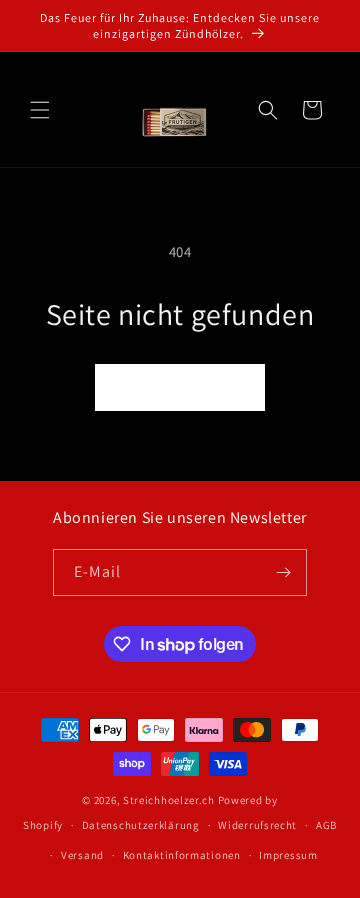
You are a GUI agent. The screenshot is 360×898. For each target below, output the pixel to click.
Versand (82, 855)
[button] (40, 110)
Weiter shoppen (180, 387)
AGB (326, 825)
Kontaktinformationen (182, 855)
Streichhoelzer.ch (169, 800)
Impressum (288, 855)
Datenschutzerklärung (141, 825)
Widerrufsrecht (257, 825)
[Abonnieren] (284, 572)
